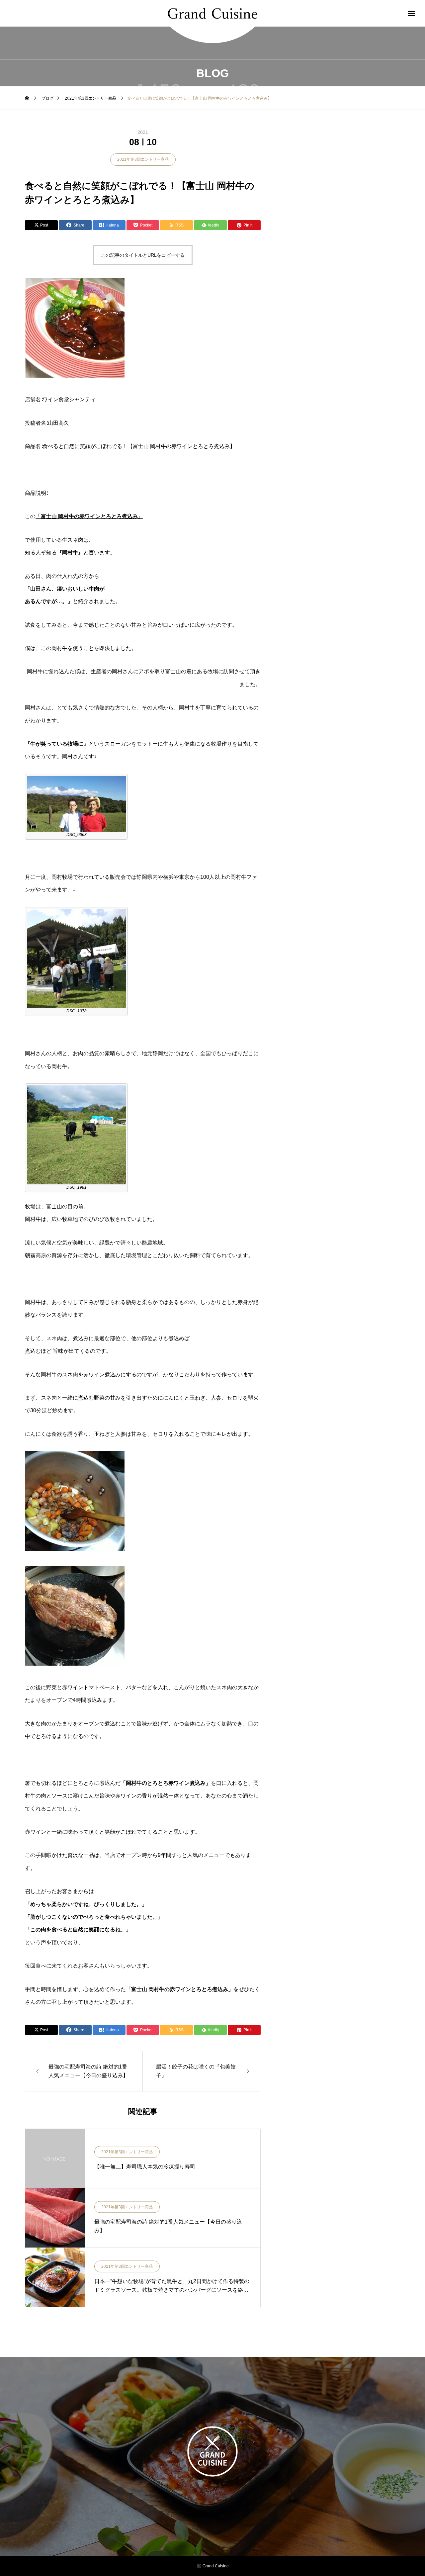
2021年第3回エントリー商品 (143, 159)
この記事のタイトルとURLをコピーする (143, 255)
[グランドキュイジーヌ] (212, 13)
